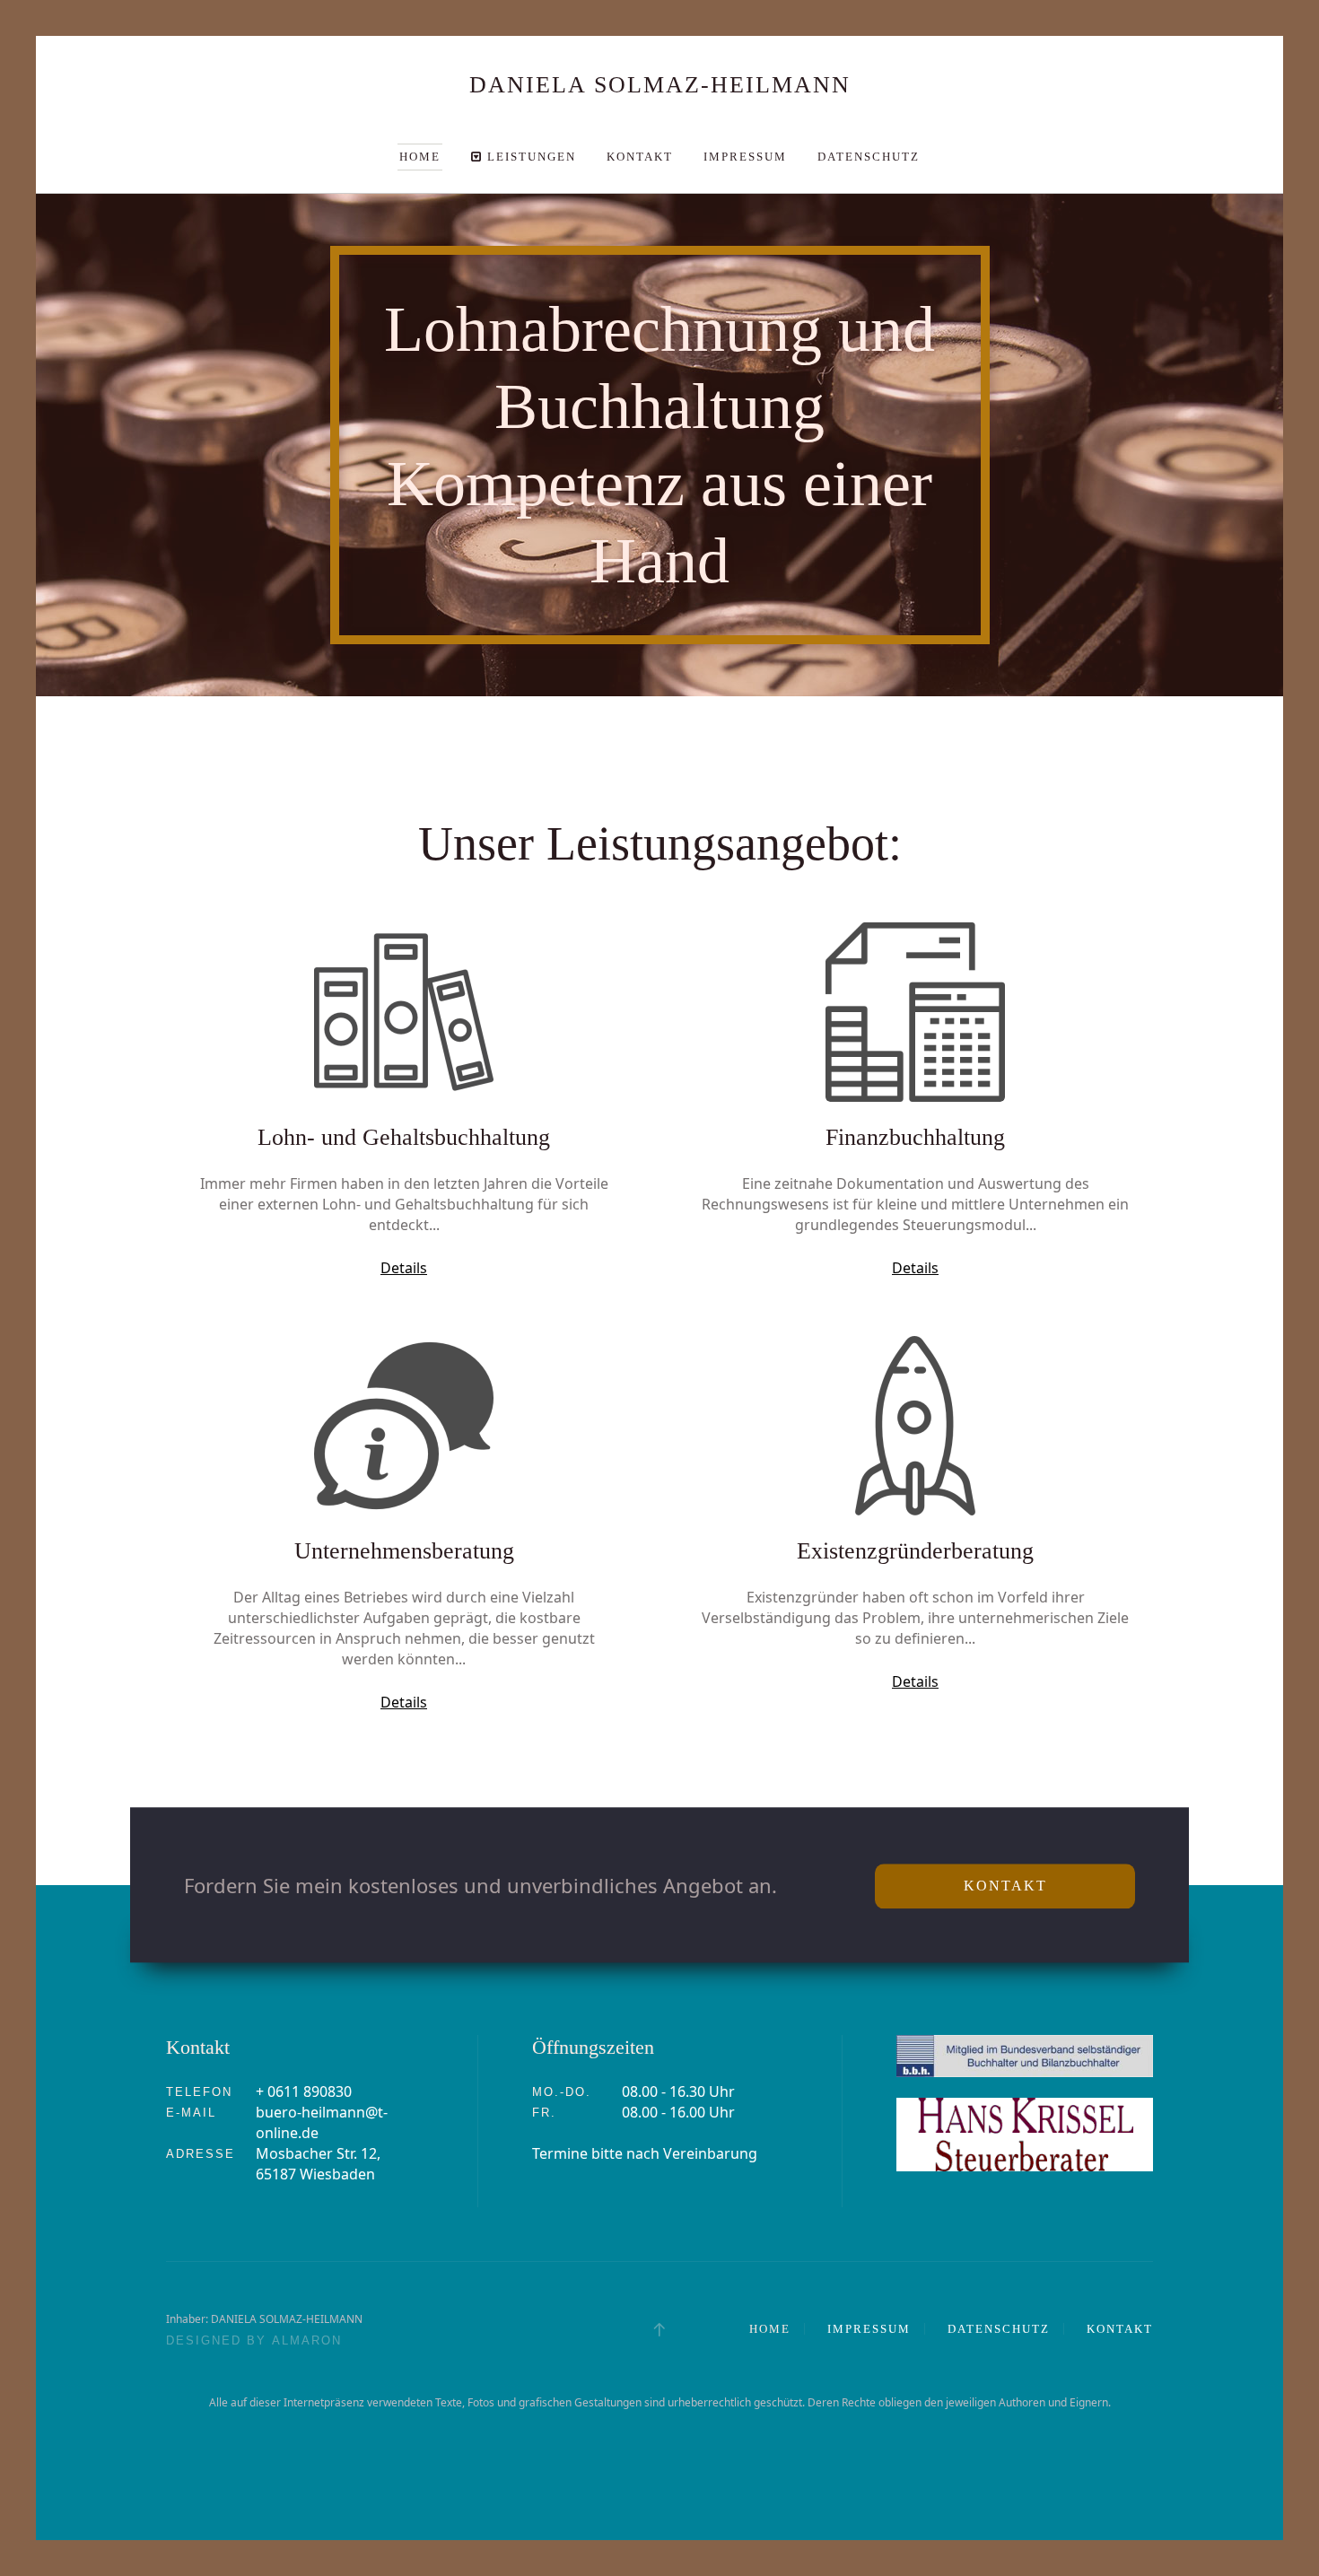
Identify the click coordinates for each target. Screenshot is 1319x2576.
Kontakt (640, 157)
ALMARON (307, 2340)
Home (420, 157)
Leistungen (529, 157)
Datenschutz (869, 157)
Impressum (745, 157)
